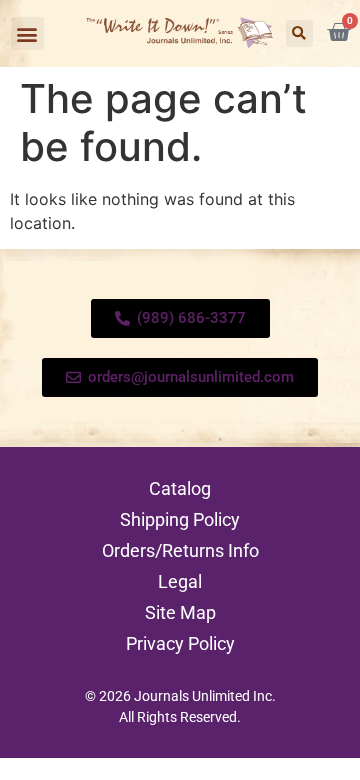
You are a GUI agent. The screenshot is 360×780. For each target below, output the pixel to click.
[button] (27, 33)
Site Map (180, 612)
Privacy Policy (180, 643)
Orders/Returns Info (180, 550)
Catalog (180, 488)
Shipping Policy (180, 519)
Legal (180, 581)
